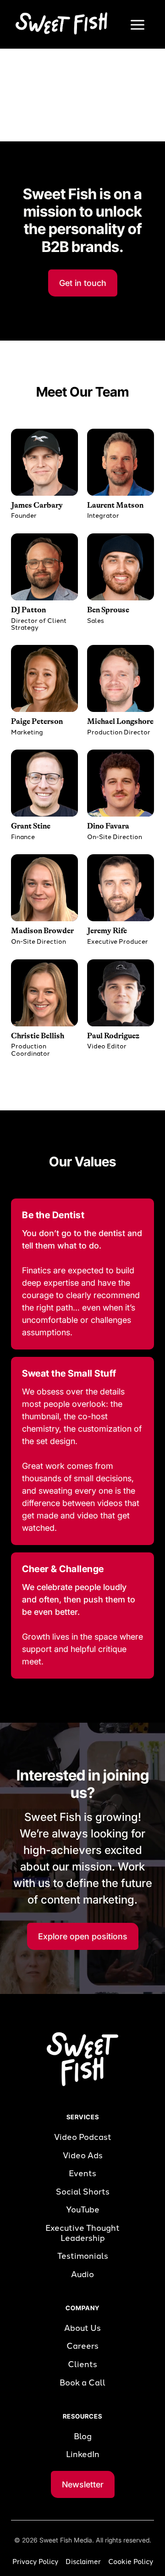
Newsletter (83, 2484)
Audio (82, 2275)
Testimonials (83, 2256)
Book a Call (82, 2383)
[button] (137, 24)
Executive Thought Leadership (82, 2233)
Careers (82, 2346)
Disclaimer (83, 2562)
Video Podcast (83, 2137)
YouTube (83, 2210)
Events (82, 2174)
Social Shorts (83, 2192)
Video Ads (83, 2156)
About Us (82, 2328)
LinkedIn (83, 2455)
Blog (83, 2437)
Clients (82, 2365)
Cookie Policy (131, 2562)
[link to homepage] (59, 23)
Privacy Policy (35, 2562)
